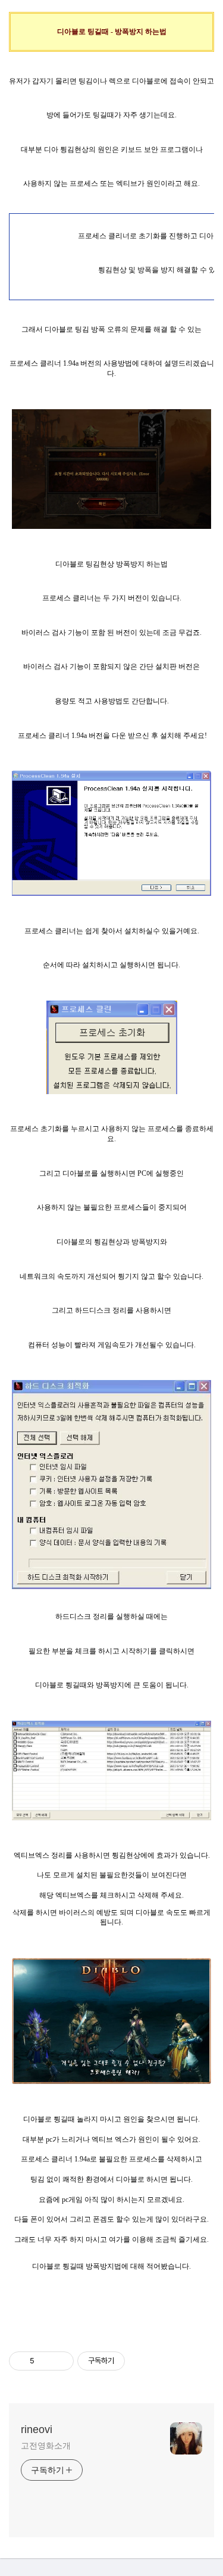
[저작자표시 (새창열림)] (130, 2361)
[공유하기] (45, 2361)
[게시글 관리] (60, 2361)
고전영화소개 (45, 2446)
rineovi (37, 2429)
